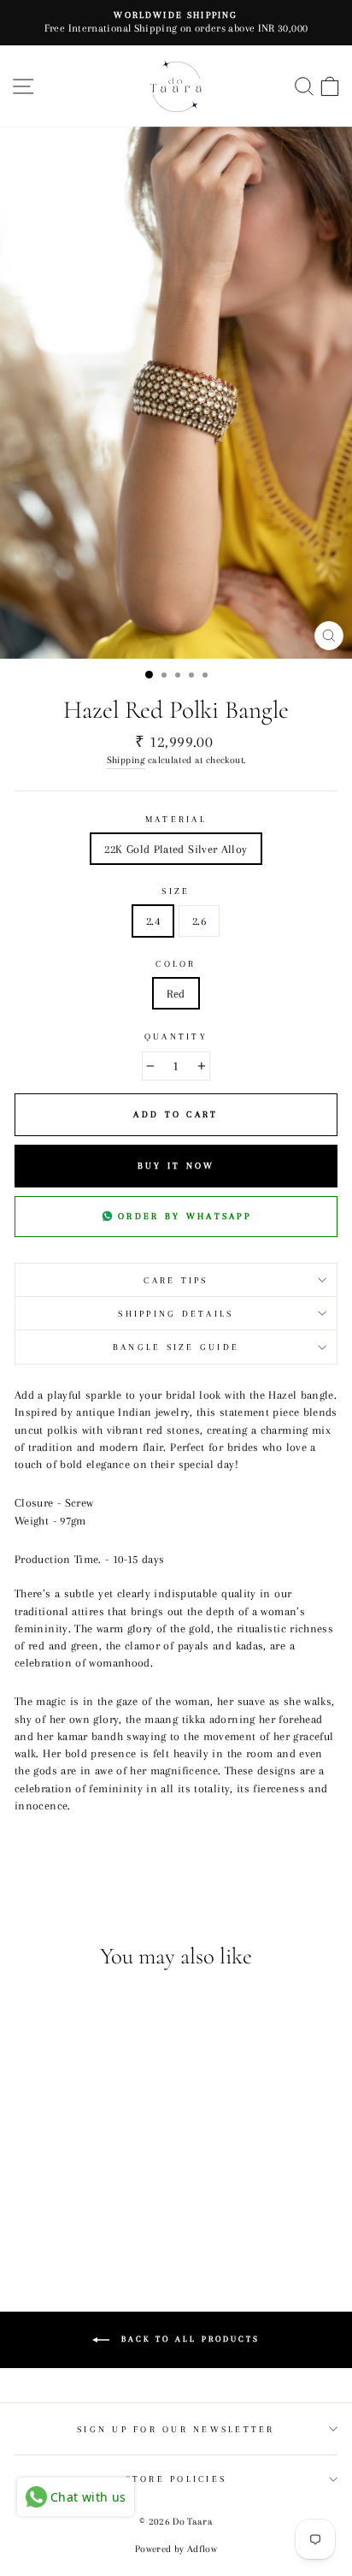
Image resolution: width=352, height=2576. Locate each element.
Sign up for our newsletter (176, 2429)
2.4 (153, 921)
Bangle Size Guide (176, 1347)
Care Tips (176, 1280)
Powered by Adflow (176, 2549)
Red (176, 993)
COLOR (176, 964)
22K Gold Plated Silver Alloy (176, 849)
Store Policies (176, 2479)
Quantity (176, 1036)
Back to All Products (188, 2339)
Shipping (126, 760)
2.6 (199, 921)
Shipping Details (176, 1314)
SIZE (176, 891)
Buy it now (176, 1166)
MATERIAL (176, 819)
